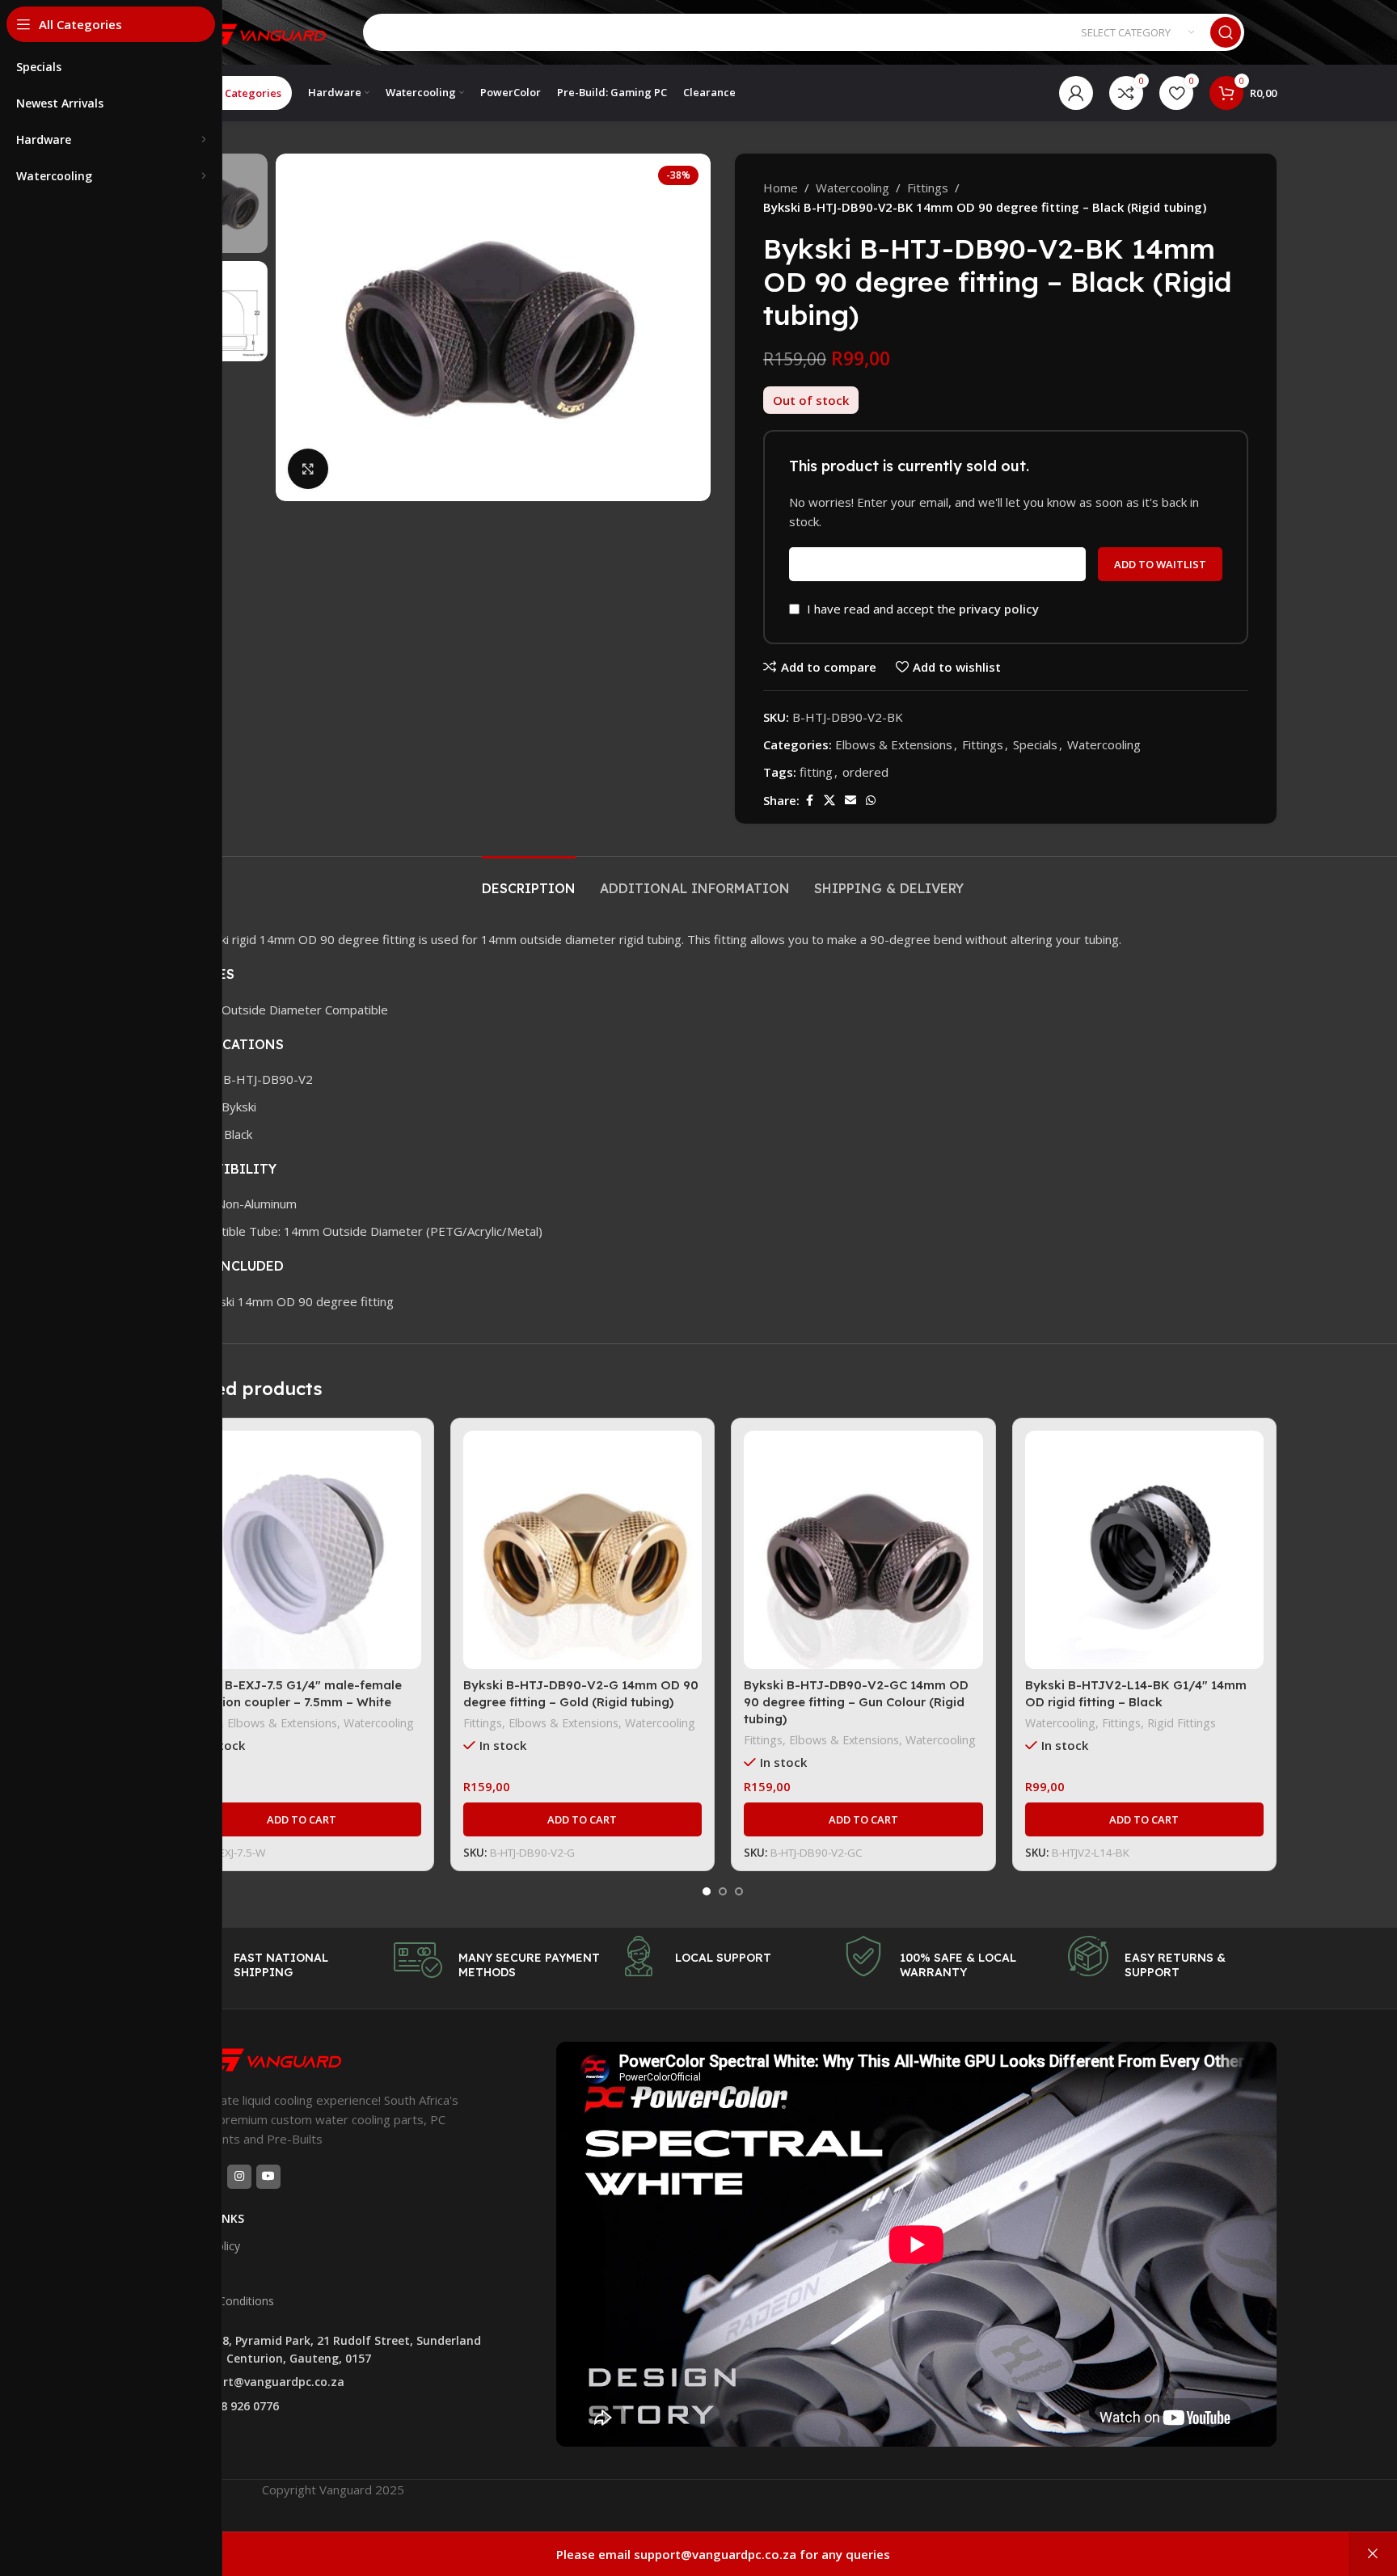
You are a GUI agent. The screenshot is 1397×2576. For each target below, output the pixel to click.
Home (781, 188)
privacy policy (999, 609)
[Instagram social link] (239, 2177)
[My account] (1076, 93)
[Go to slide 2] (723, 1891)
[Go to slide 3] (739, 1891)
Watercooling (853, 188)
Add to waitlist (1160, 564)
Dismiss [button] (1373, 2554)
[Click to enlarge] (308, 469)
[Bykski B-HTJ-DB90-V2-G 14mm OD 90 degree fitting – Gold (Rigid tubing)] (583, 1550)
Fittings (928, 188)
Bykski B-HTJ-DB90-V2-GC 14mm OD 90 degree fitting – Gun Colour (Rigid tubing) (856, 1702)
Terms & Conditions (222, 2301)
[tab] (529, 881)
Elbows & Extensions (894, 744)
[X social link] (829, 801)
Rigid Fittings (1182, 1723)
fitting (816, 772)
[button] (302, 1819)
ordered (865, 772)
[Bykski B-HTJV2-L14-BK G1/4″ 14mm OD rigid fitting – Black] (1145, 1550)
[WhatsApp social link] (871, 801)
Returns (189, 2273)
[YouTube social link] (268, 2177)
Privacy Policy (205, 2246)
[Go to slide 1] (707, 1891)
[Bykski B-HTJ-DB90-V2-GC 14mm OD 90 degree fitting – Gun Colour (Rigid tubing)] (863, 1550)
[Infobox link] (273, 1960)
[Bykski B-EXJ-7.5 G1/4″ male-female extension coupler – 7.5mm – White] (302, 1550)
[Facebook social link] (809, 801)
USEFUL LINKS (207, 2218)
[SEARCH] (1226, 32)
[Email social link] (850, 801)
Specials (1035, 744)
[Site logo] (250, 31)
